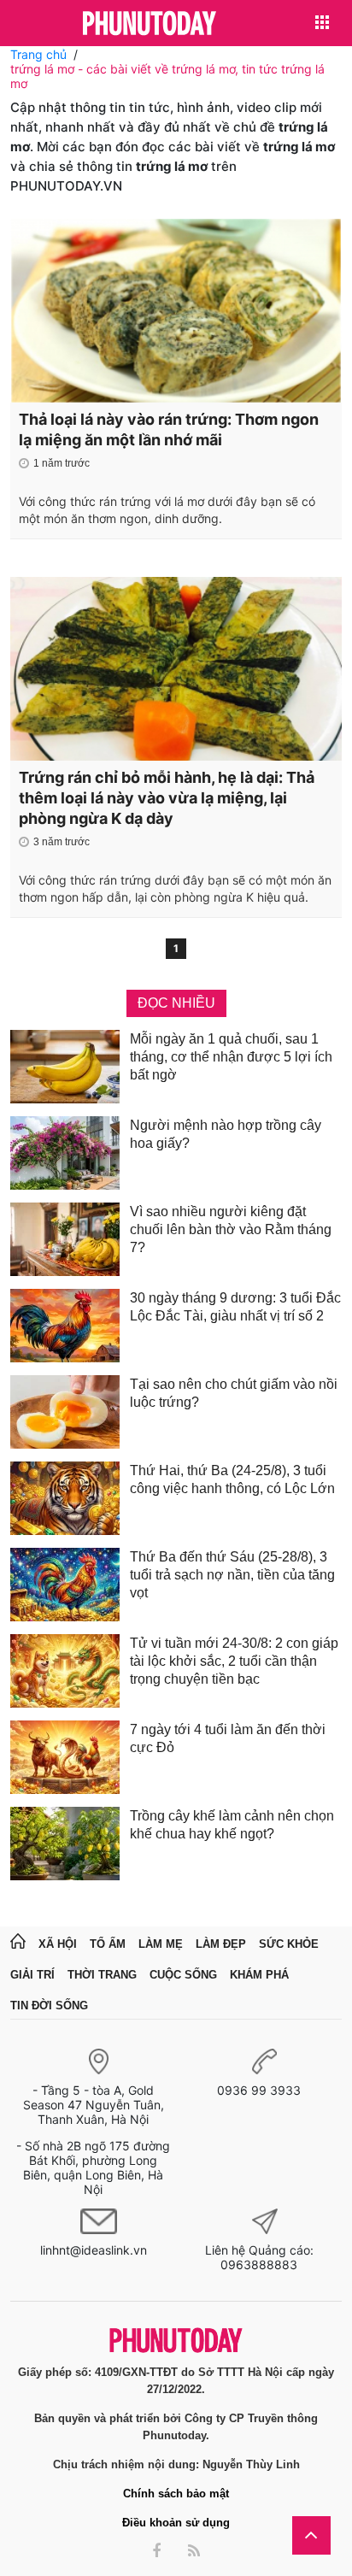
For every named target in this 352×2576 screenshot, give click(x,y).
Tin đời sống (49, 2006)
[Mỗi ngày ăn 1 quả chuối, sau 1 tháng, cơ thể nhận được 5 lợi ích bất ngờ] (65, 1067)
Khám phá (259, 1975)
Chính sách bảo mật (176, 2494)
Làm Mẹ (161, 1944)
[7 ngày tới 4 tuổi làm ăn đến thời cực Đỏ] (65, 1757)
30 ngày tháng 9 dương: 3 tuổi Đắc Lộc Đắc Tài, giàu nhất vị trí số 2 (235, 1307)
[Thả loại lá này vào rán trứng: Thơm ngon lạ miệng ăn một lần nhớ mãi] (176, 311)
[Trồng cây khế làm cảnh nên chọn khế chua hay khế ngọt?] (65, 1844)
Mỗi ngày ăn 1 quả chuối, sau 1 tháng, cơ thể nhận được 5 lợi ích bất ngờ (231, 1057)
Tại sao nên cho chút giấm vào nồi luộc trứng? (234, 1393)
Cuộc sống (183, 1975)
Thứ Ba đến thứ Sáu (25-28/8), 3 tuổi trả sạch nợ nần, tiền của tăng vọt (232, 1575)
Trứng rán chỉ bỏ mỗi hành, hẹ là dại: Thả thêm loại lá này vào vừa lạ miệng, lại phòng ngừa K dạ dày (167, 798)
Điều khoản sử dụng (176, 2523)
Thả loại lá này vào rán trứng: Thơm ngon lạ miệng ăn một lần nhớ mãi (169, 429)
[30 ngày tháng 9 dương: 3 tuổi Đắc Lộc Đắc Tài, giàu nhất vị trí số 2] (65, 1326)
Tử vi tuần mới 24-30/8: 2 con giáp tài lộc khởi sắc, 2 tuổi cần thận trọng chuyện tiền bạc (234, 1661)
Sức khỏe (289, 1944)
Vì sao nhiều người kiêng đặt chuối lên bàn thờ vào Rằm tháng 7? (231, 1229)
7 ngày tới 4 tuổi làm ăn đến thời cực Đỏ (228, 1738)
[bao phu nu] (150, 24)
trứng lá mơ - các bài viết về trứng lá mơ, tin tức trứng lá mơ (167, 76)
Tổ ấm (108, 1944)
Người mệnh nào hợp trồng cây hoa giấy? (226, 1134)
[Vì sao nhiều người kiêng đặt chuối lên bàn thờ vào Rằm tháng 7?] (65, 1239)
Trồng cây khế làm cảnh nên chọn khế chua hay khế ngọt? (232, 1825)
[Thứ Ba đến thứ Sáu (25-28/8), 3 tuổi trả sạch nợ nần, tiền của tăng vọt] (65, 1585)
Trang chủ (38, 54)
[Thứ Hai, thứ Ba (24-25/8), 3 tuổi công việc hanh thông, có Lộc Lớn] (65, 1498)
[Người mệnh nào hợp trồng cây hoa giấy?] (65, 1153)
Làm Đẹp (221, 1944)
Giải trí (32, 1975)
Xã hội (58, 1944)
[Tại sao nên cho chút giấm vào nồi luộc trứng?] (65, 1412)
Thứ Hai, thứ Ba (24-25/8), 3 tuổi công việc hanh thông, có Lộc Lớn (232, 1479)
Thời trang (102, 1975)
